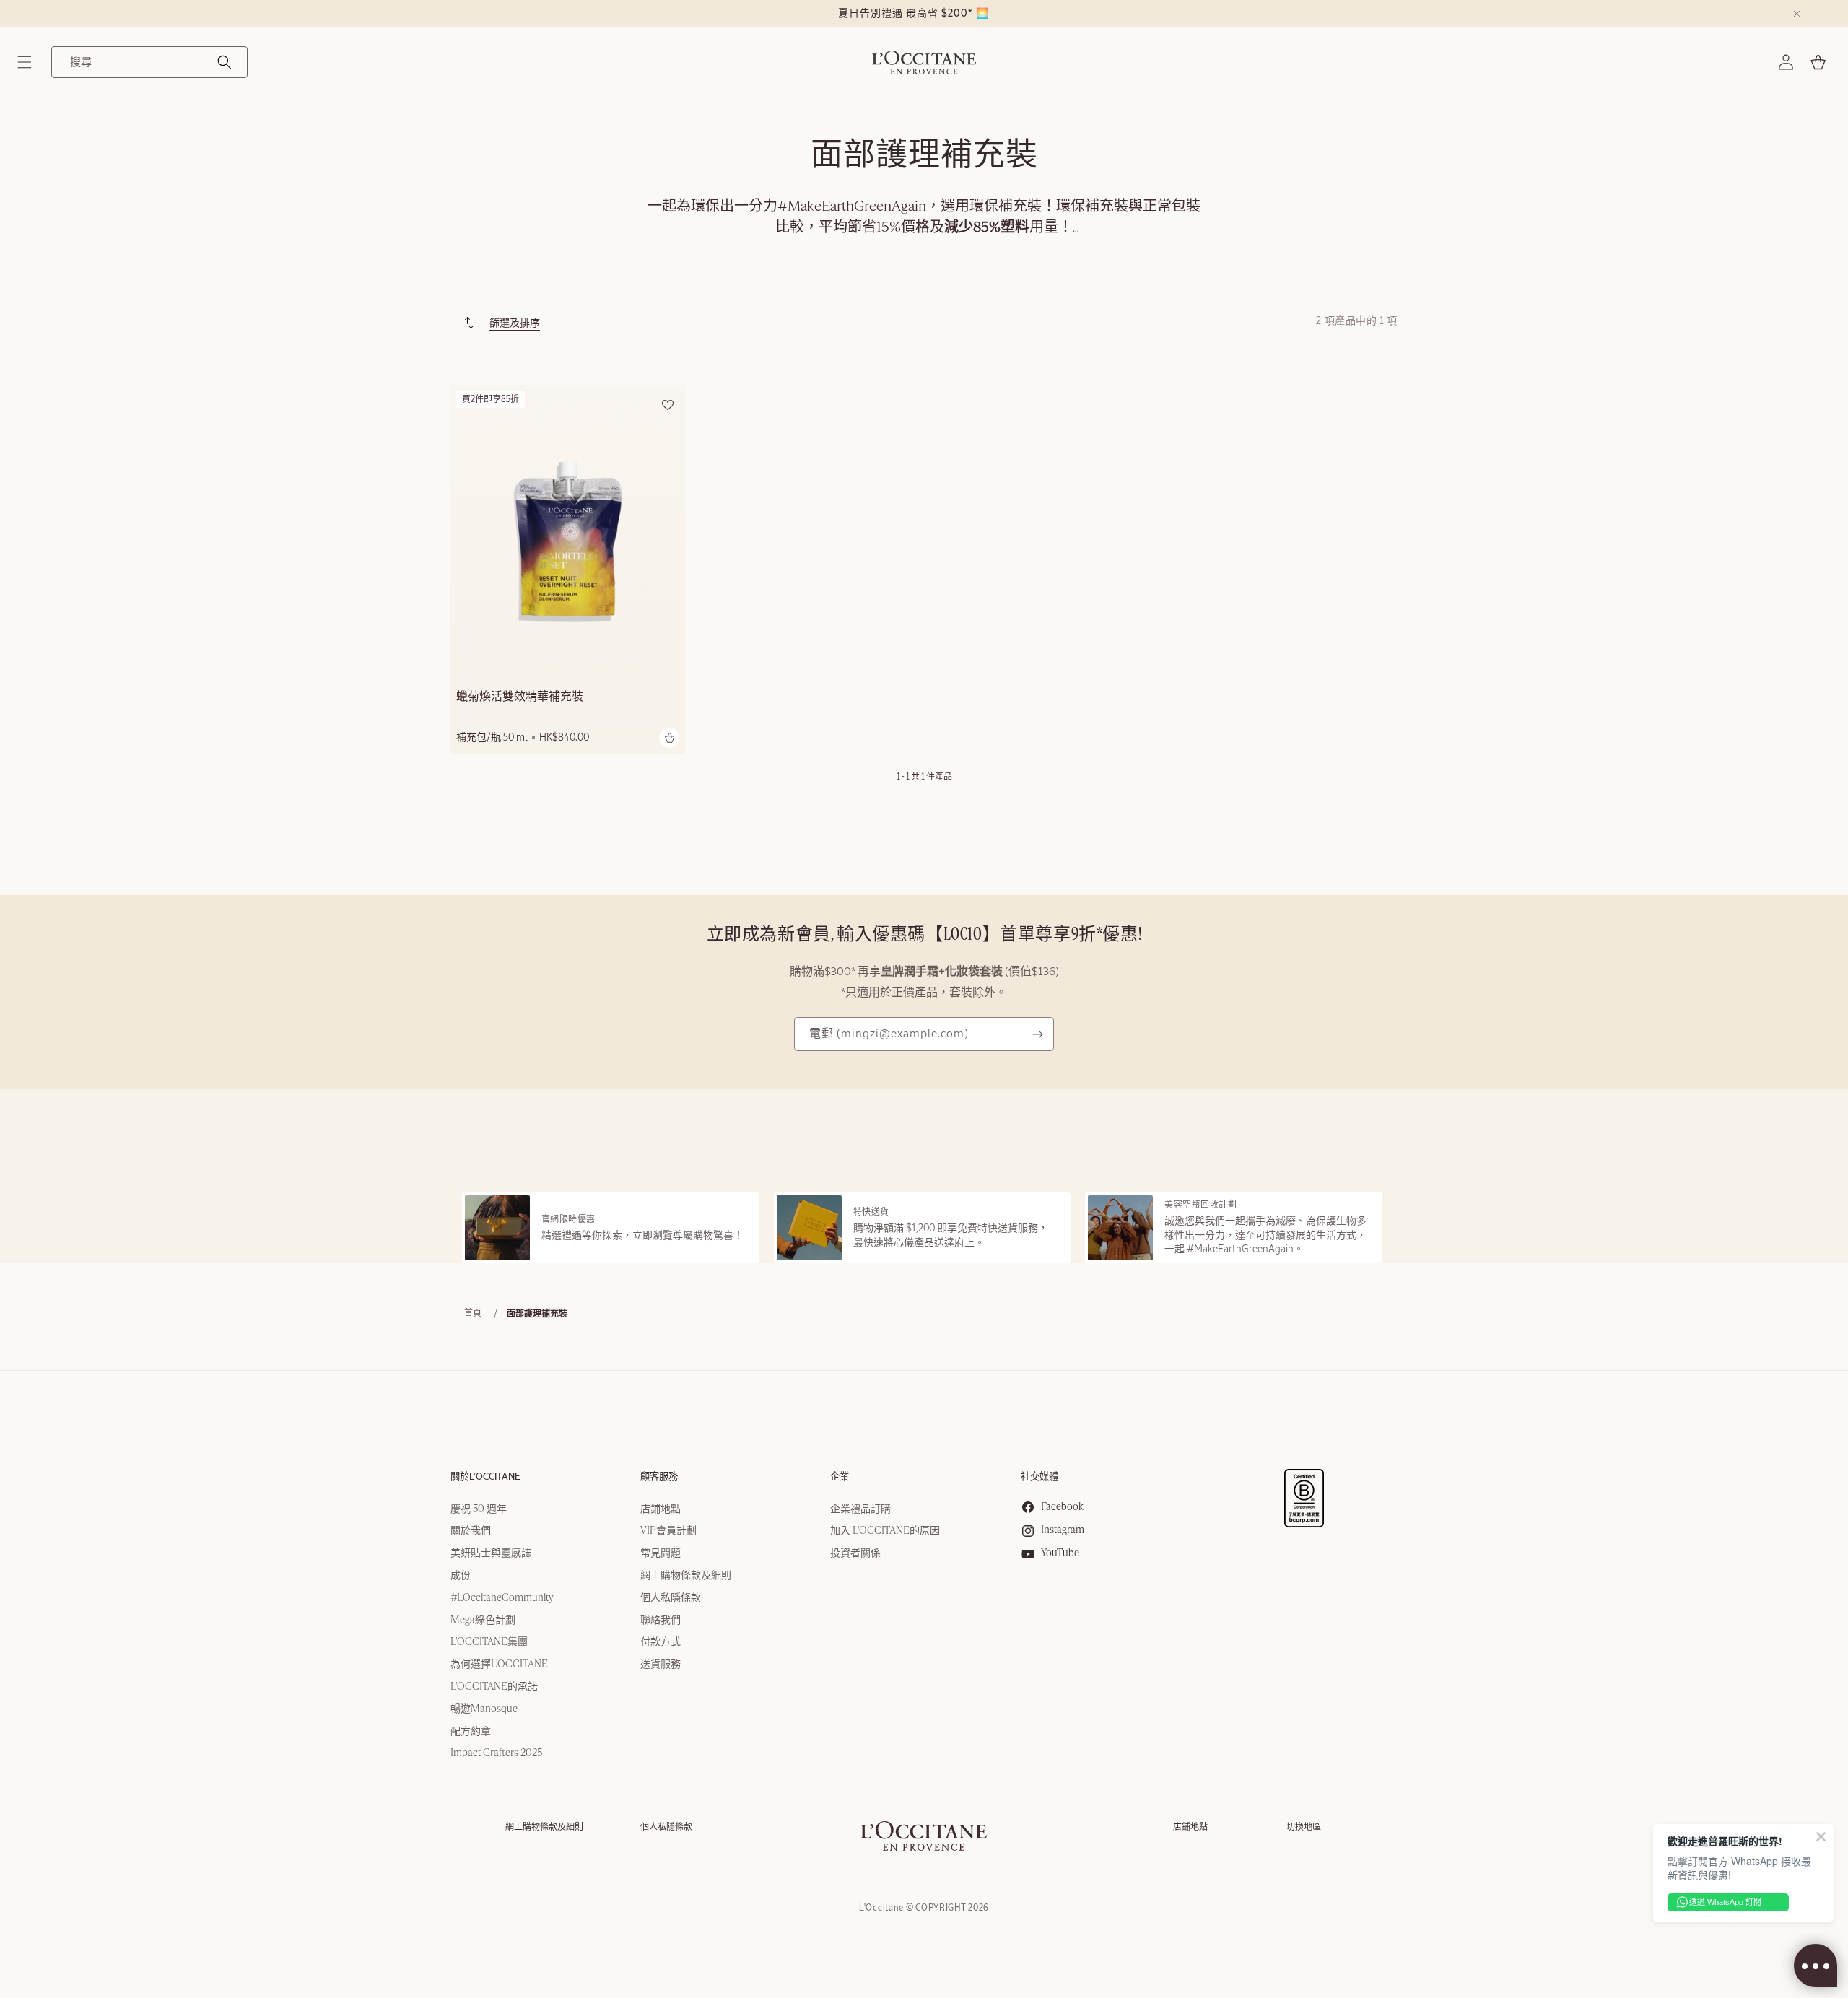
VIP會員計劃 (668, 1532)
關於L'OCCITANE (485, 1477)
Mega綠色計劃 (483, 1620)
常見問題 (661, 1553)
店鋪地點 (661, 1509)
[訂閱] (1037, 1034)
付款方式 (661, 1643)
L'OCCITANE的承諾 (494, 1687)
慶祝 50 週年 (479, 1509)
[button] (25, 62)
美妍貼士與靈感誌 (491, 1553)
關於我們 (471, 1532)
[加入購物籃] (669, 738)
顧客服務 (659, 1477)
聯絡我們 (661, 1620)
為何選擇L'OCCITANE (499, 1665)
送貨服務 (661, 1665)
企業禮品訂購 (860, 1509)
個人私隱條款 (671, 1598)
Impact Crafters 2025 (496, 1754)
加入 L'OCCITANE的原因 (885, 1532)
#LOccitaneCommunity (502, 1598)
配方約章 (471, 1732)
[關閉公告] (1797, 14)
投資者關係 (855, 1553)
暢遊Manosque (484, 1709)
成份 (461, 1576)
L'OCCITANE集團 (489, 1643)
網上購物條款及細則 (686, 1576)
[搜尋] (225, 62)
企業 (840, 1477)
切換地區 (1304, 1827)
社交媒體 (1039, 1477)
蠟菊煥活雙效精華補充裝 (520, 697)
